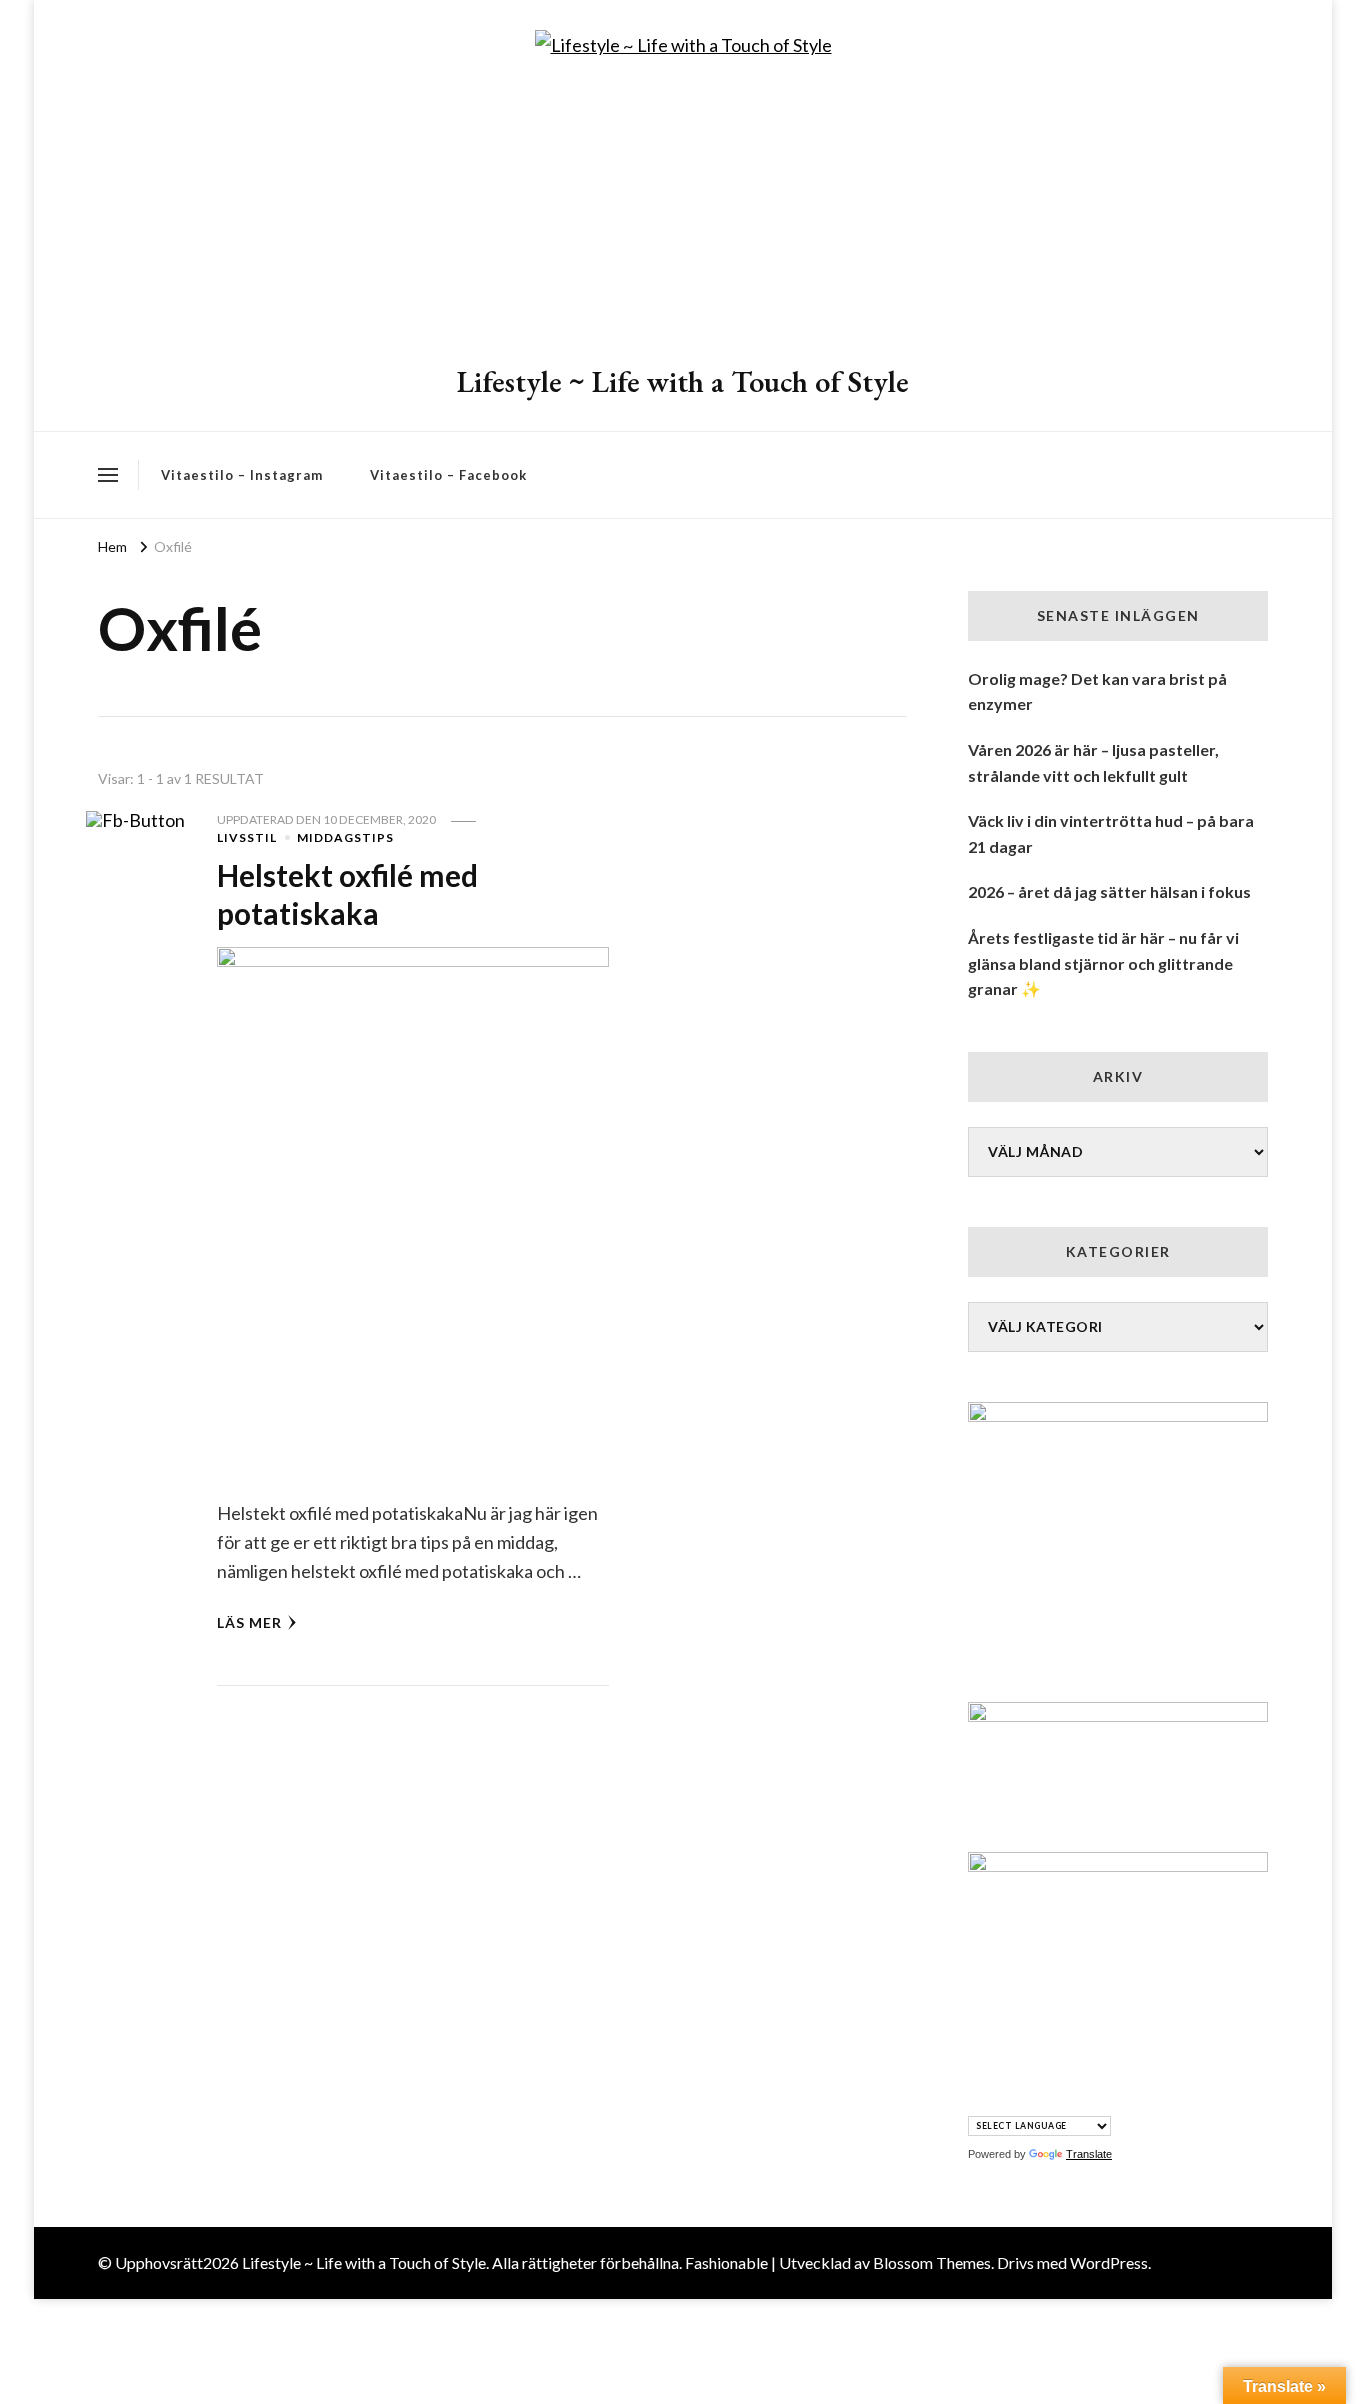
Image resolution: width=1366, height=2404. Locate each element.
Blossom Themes (932, 2262)
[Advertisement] (683, 212)
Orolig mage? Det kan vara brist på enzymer (1097, 691)
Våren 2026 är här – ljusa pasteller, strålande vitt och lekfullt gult (1093, 762)
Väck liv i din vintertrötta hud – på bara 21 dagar (1111, 833)
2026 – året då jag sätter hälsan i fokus (1109, 891)
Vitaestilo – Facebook (448, 475)
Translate (1089, 2154)
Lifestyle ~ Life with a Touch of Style (683, 381)
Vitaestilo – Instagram (242, 475)
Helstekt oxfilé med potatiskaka (347, 894)
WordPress (1109, 2262)
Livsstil (247, 837)
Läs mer (249, 1622)
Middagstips (345, 837)
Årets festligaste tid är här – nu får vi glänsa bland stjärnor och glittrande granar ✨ (1103, 963)
